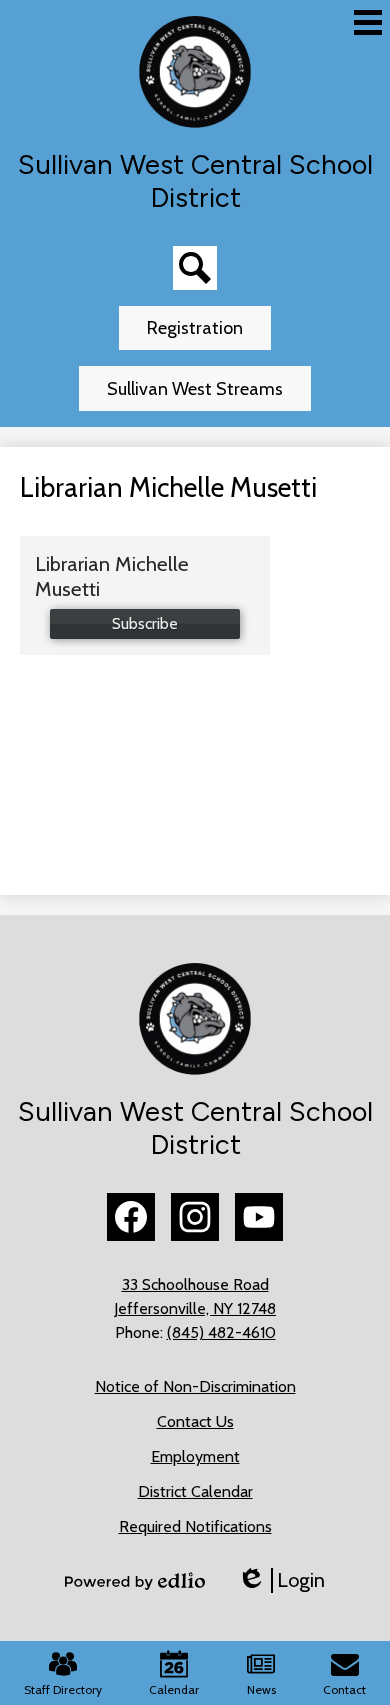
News (261, 1689)
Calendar (174, 1689)
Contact (344, 1689)
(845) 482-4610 (221, 1332)
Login (281, 1580)
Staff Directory (63, 1689)
